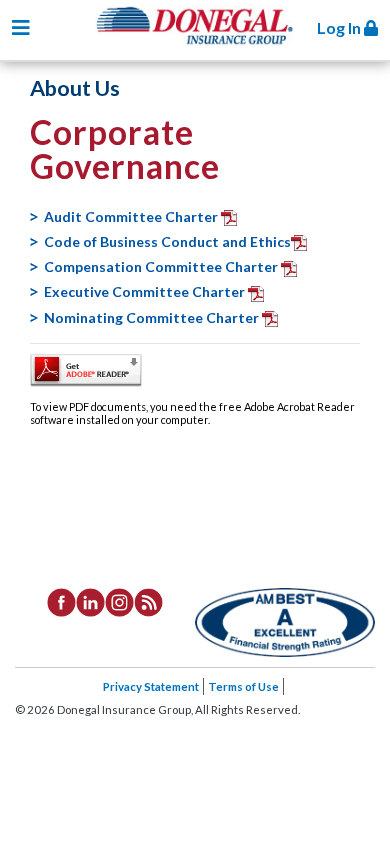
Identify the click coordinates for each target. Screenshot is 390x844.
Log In (340, 27)
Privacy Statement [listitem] (151, 686)
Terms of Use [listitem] (243, 686)
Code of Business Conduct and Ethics (167, 241)
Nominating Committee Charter (153, 317)
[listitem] (61, 601)
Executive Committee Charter (146, 291)
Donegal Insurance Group (205, 41)
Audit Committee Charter (132, 216)
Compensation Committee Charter (162, 266)
